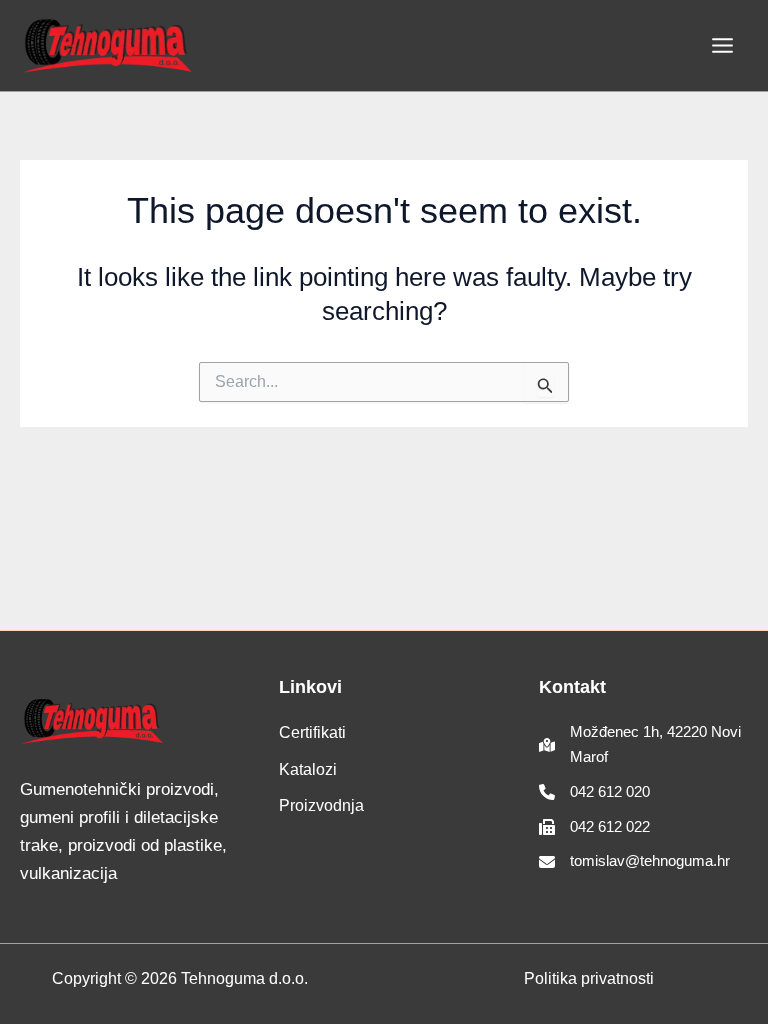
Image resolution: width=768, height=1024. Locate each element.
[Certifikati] (312, 733)
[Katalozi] (308, 770)
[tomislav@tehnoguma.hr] (634, 861)
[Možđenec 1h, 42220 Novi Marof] (643, 745)
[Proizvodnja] (321, 806)
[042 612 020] (594, 792)
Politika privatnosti (589, 978)
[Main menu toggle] (723, 45)
